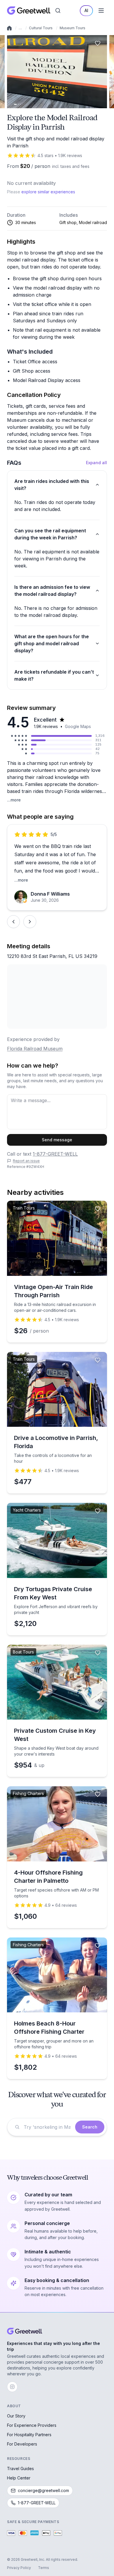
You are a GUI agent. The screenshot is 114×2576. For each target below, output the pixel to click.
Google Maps (78, 726)
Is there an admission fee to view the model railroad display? (52, 591)
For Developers (22, 2444)
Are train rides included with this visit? (52, 485)
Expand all (96, 463)
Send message (57, 1140)
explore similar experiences (48, 192)
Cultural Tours (41, 28)
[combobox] (48, 2127)
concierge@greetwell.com (43, 2490)
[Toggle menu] (101, 11)
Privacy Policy (19, 2568)
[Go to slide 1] (15, 104)
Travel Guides (20, 2469)
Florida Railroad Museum (35, 1049)
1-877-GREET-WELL (55, 1154)
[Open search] (58, 11)
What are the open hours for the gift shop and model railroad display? (52, 643)
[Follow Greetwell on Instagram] (12, 2387)
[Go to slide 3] (20, 104)
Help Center (19, 2478)
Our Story (16, 2416)
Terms (44, 2568)
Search (90, 2127)
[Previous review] (13, 922)
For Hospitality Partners (29, 2435)
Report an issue (26, 1161)
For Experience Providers (32, 2425)
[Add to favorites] (98, 43)
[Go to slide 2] (18, 104)
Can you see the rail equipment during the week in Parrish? (50, 534)
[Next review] (30, 922)
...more (14, 800)
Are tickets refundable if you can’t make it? (54, 675)
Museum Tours (72, 28)
